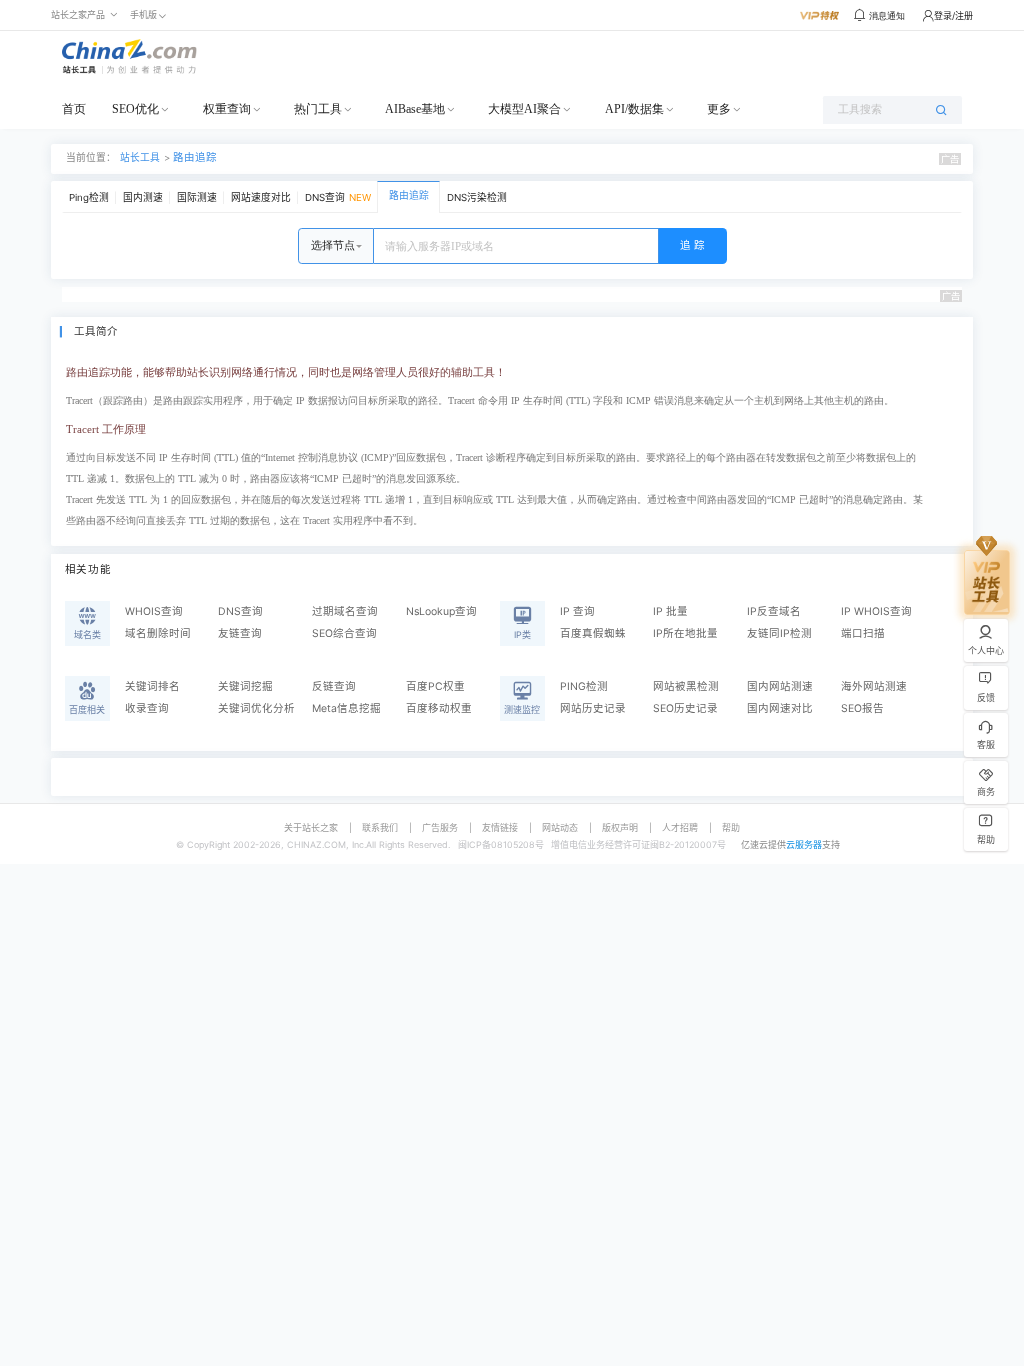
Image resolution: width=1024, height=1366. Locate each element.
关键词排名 (152, 686)
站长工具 (140, 157)
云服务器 (804, 844)
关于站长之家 (311, 827)
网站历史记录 (593, 708)
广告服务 (440, 827)
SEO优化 (135, 109)
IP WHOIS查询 (876, 611)
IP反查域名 (774, 611)
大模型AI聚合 (524, 109)
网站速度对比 (261, 197)
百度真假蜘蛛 (593, 633)
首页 (74, 109)
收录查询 (147, 708)
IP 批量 (670, 611)
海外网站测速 (874, 686)
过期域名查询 (345, 611)
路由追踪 (195, 157)
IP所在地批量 (685, 633)
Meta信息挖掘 (346, 708)
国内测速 (143, 197)
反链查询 (334, 686)
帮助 (731, 827)
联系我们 (380, 827)
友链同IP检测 (779, 633)
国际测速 (197, 197)
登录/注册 (953, 15)
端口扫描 (863, 633)
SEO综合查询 (344, 633)
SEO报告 (862, 708)
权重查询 (227, 109)
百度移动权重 (439, 708)
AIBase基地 (415, 109)
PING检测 (584, 686)
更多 (719, 109)
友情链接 (500, 827)
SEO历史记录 (685, 708)
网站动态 (560, 827)
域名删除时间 (158, 633)
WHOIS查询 (154, 611)
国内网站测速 (780, 686)
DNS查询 (338, 197)
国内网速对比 (780, 708)
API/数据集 (634, 109)
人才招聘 (680, 827)
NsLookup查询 (441, 611)
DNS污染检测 (477, 197)
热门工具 (318, 109)
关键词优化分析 (256, 708)
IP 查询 (577, 611)
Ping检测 (89, 197)
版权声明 (620, 827)
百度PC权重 (435, 686)
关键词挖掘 (245, 686)
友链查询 (240, 633)
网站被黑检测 (686, 686)
